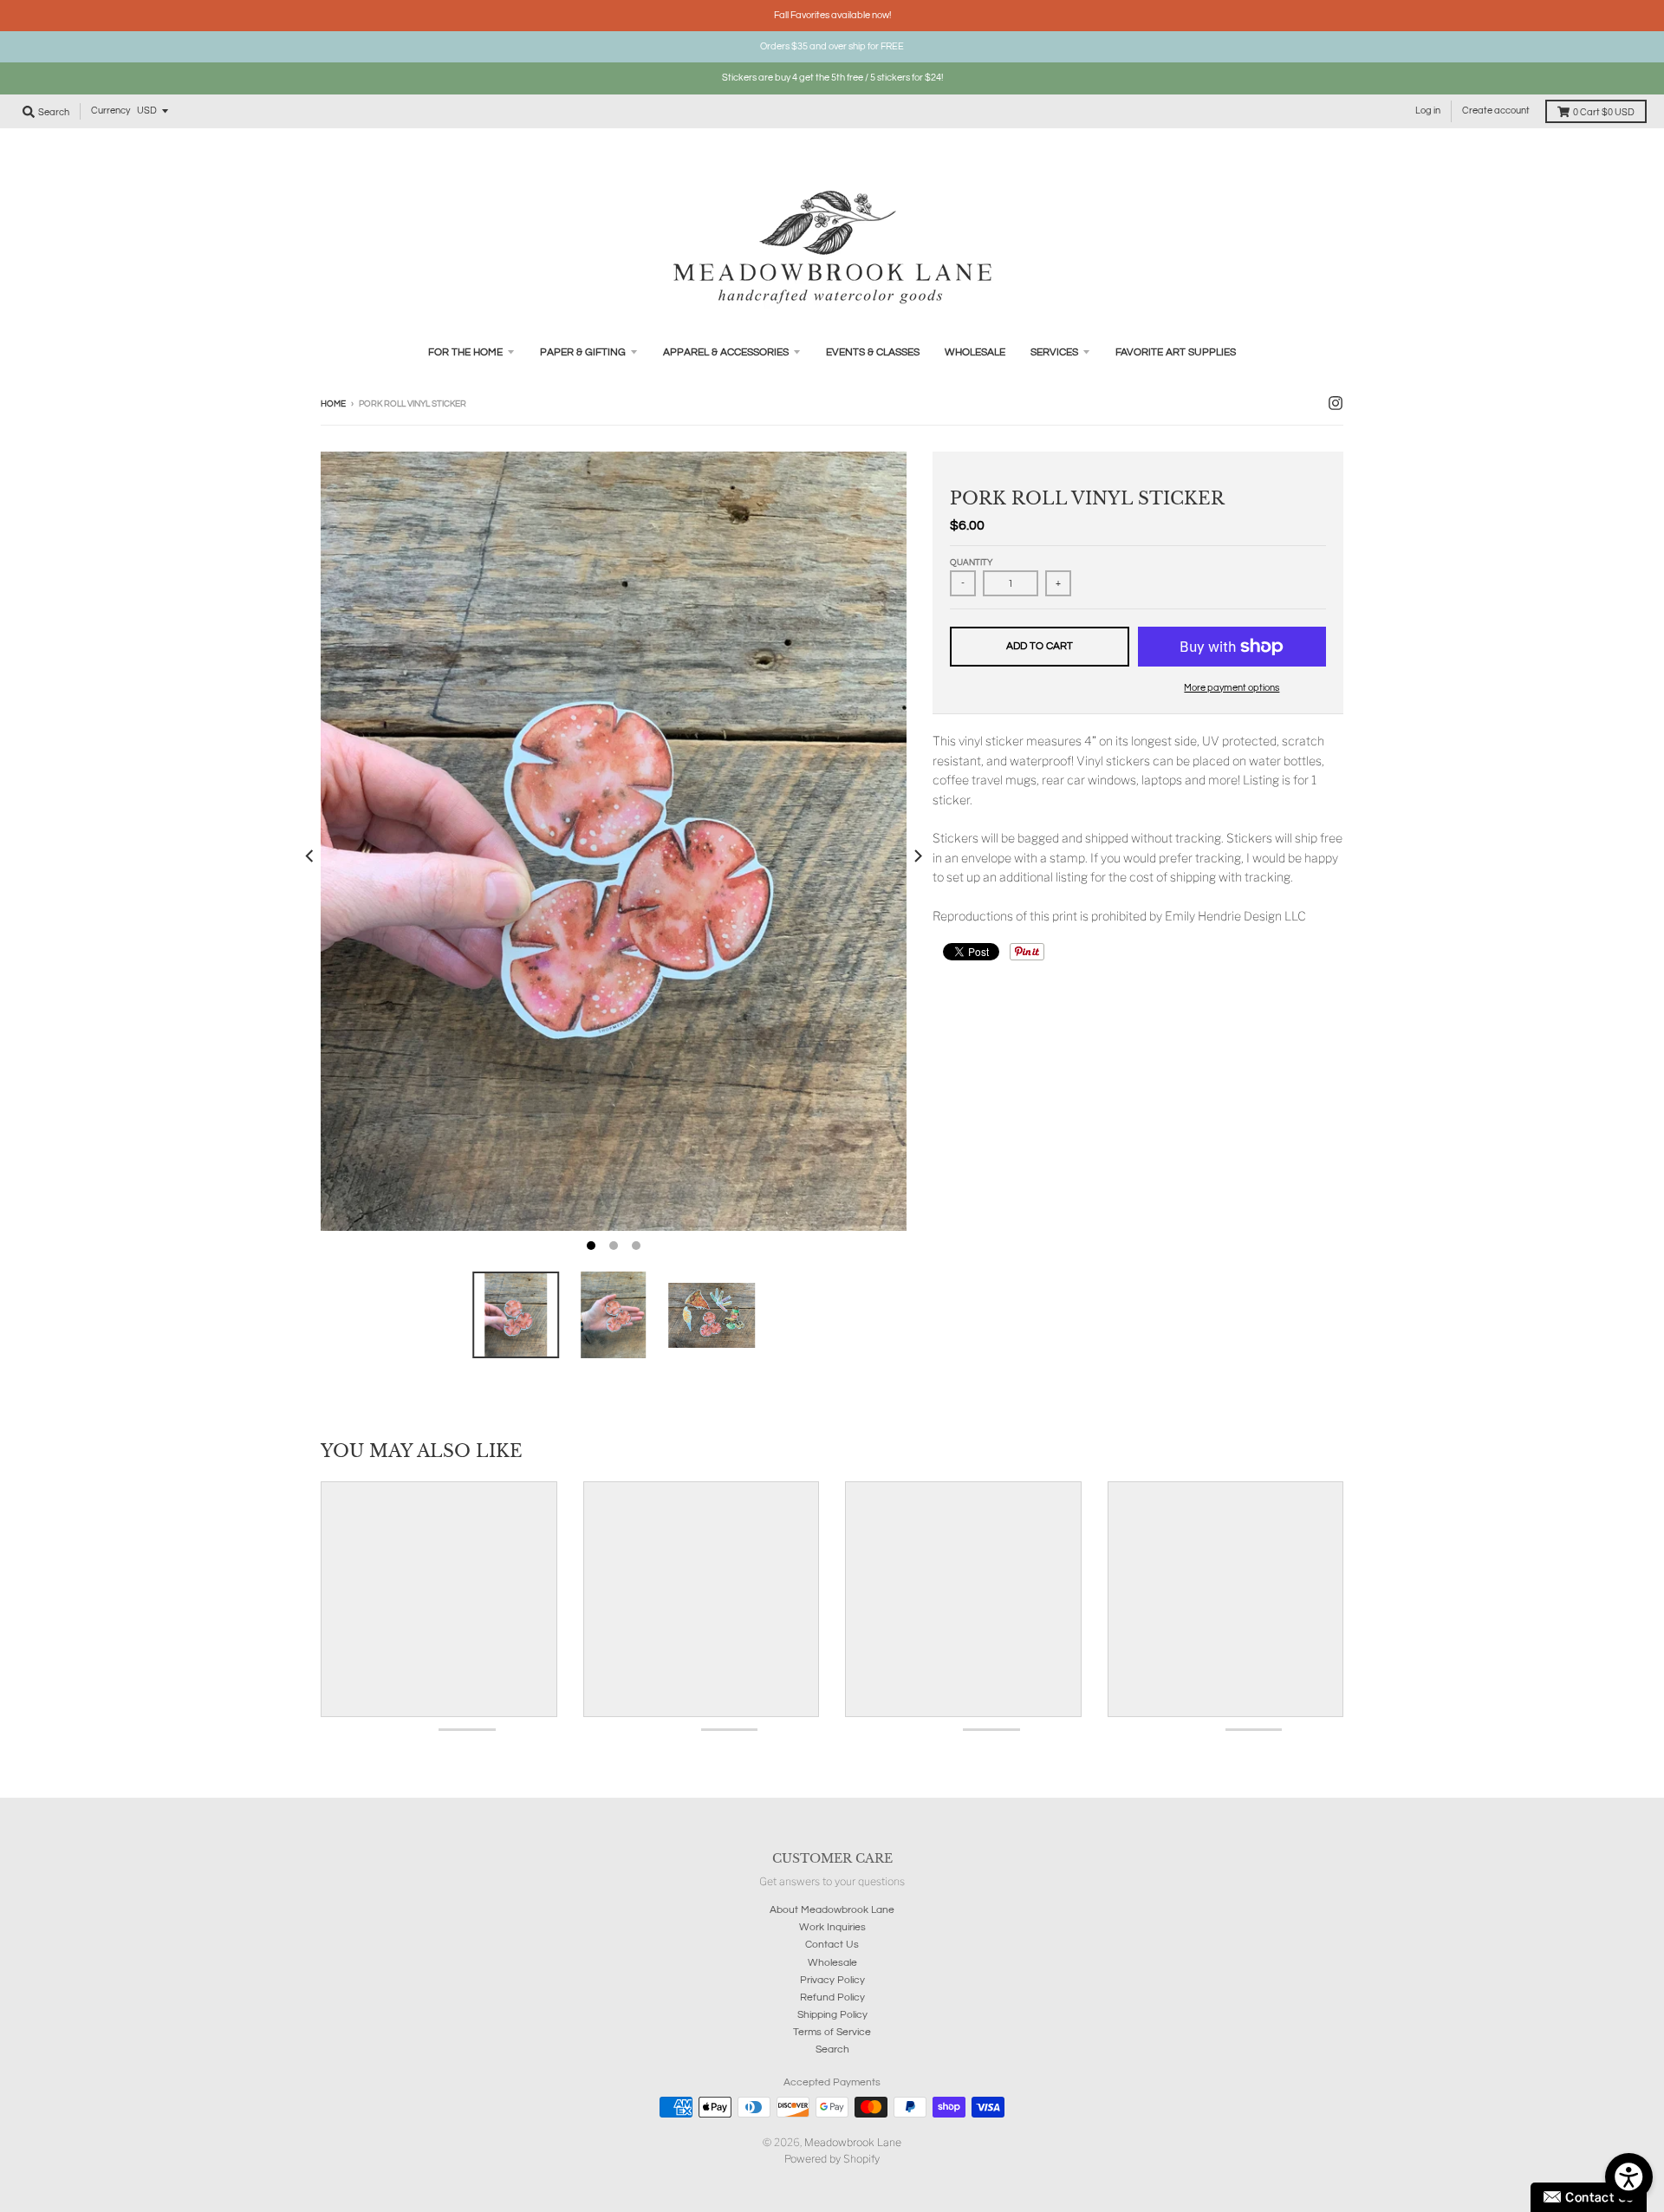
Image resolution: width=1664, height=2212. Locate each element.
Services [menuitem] (1054, 352)
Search (832, 2049)
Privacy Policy (832, 1980)
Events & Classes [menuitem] (873, 352)
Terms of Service (832, 2032)
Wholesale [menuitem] (975, 352)
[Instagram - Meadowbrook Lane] (1336, 403)
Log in (1428, 111)
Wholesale (832, 1963)
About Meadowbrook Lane (832, 1910)
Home (333, 404)
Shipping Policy (832, 2015)
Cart (1604, 112)
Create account (1496, 111)
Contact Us (832, 1945)
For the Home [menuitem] (465, 352)
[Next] (917, 856)
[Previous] (310, 856)
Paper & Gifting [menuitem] (583, 352)
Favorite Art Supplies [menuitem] (1176, 352)
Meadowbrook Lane (853, 2142)
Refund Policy (832, 1997)
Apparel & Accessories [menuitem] (726, 352)
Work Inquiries (832, 1927)
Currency (110, 111)
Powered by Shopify (832, 2159)
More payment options (1232, 688)
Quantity (971, 563)
